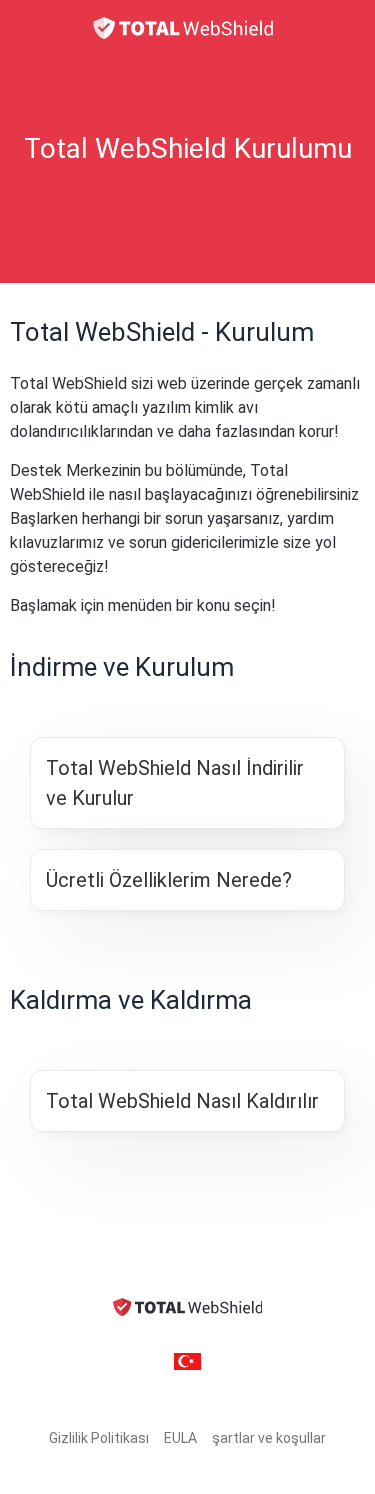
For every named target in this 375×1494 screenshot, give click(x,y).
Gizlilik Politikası (99, 1438)
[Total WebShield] (188, 28)
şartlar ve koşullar (269, 1438)
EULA (180, 1438)
